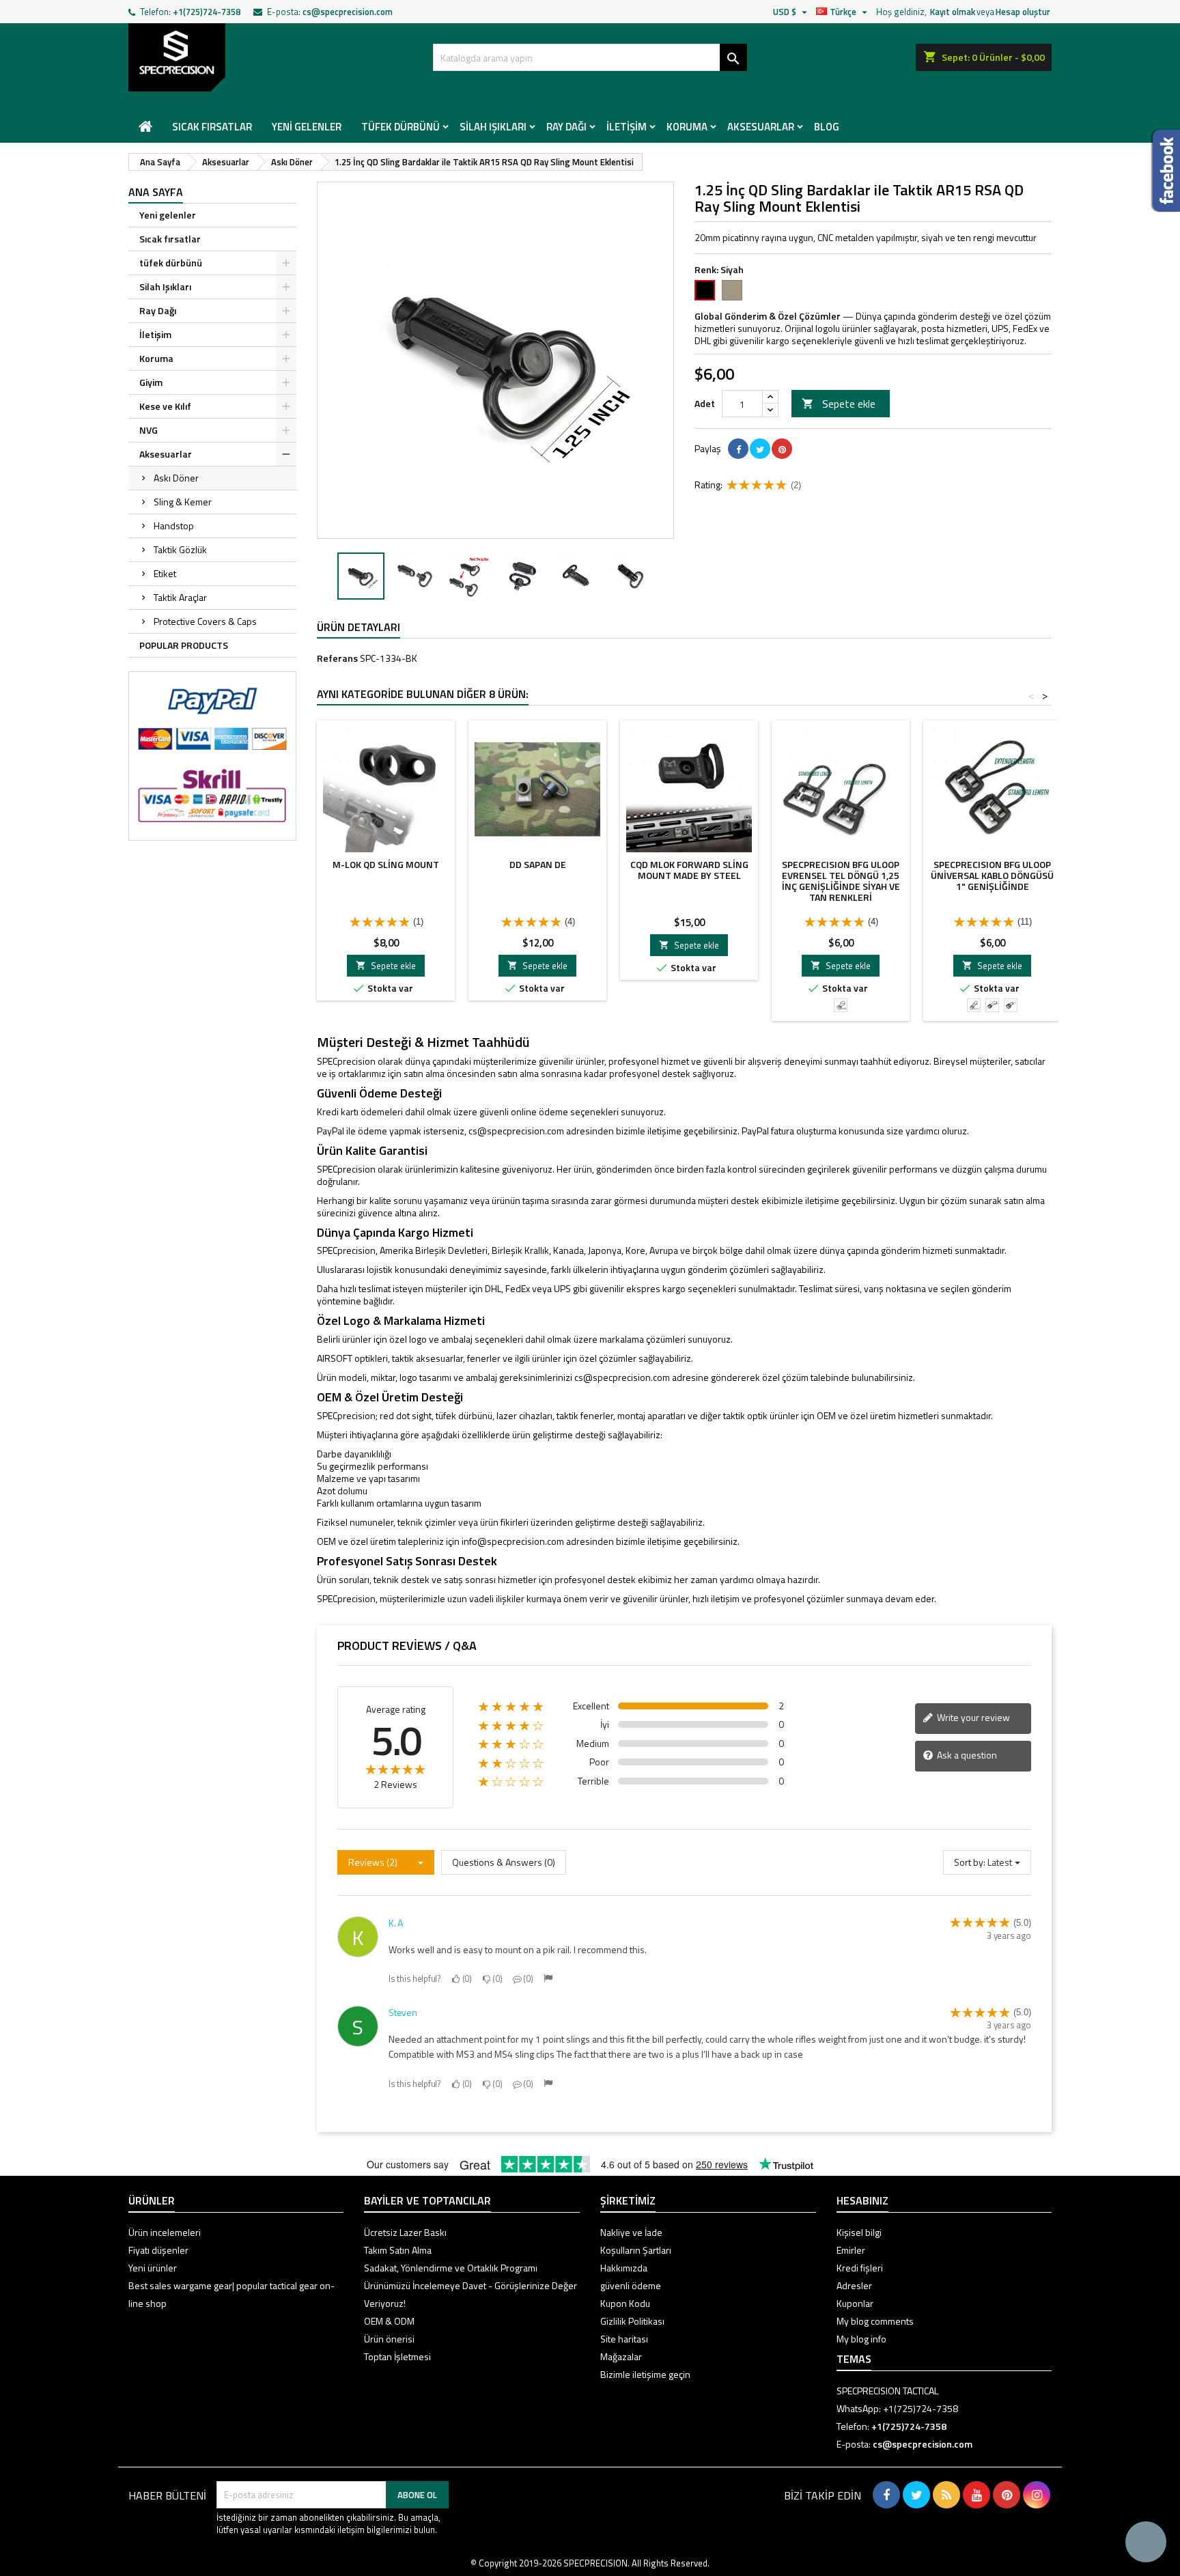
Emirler (851, 2250)
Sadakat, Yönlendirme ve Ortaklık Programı (451, 2268)
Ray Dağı (566, 127)
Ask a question (966, 1755)
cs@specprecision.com (348, 12)
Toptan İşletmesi (397, 2356)
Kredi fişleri (860, 2268)
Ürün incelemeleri (165, 2232)
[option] (361, 576)
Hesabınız (862, 2200)
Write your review (972, 1717)
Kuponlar (855, 2303)
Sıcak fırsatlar (212, 127)
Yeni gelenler (307, 127)
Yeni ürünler (153, 2268)
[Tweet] (760, 449)
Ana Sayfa (156, 192)
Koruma (687, 127)
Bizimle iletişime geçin (645, 2374)
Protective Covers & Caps (205, 621)
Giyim (151, 382)
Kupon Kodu (625, 2303)
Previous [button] (324, 576)
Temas (854, 2359)
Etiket (165, 573)
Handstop (174, 526)
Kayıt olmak (953, 12)
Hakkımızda (624, 2268)
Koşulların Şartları (636, 2250)
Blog (827, 127)
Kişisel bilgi (859, 2232)
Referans (337, 658)
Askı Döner (176, 478)
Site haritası (624, 2339)
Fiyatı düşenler (158, 2250)
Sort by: (970, 1862)
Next (654, 360)
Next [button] (667, 576)
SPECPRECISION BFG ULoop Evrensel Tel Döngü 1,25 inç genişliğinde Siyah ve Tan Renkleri (841, 881)
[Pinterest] (782, 449)
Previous (337, 360)
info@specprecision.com (513, 1541)
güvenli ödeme (631, 2285)
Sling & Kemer (183, 502)
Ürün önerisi (389, 2339)
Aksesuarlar (761, 127)
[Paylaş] (738, 449)
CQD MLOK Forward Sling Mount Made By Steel (689, 870)
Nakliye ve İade (631, 2232)
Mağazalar (621, 2356)
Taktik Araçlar (180, 597)
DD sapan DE (538, 864)
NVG (149, 430)
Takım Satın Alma (398, 2250)
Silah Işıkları (493, 127)
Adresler (854, 2285)
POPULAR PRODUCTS (184, 645)
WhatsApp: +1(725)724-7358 (897, 2408)
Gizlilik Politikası (632, 2321)
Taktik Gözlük (180, 549)
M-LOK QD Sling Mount (386, 864)
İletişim (627, 127)
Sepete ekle (839, 404)
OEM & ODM (389, 2321)
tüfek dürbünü (401, 127)
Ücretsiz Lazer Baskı (405, 2232)
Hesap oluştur (1023, 12)
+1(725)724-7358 (207, 12)
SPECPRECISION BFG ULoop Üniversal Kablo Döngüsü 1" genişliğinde (992, 875)
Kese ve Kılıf (165, 406)
